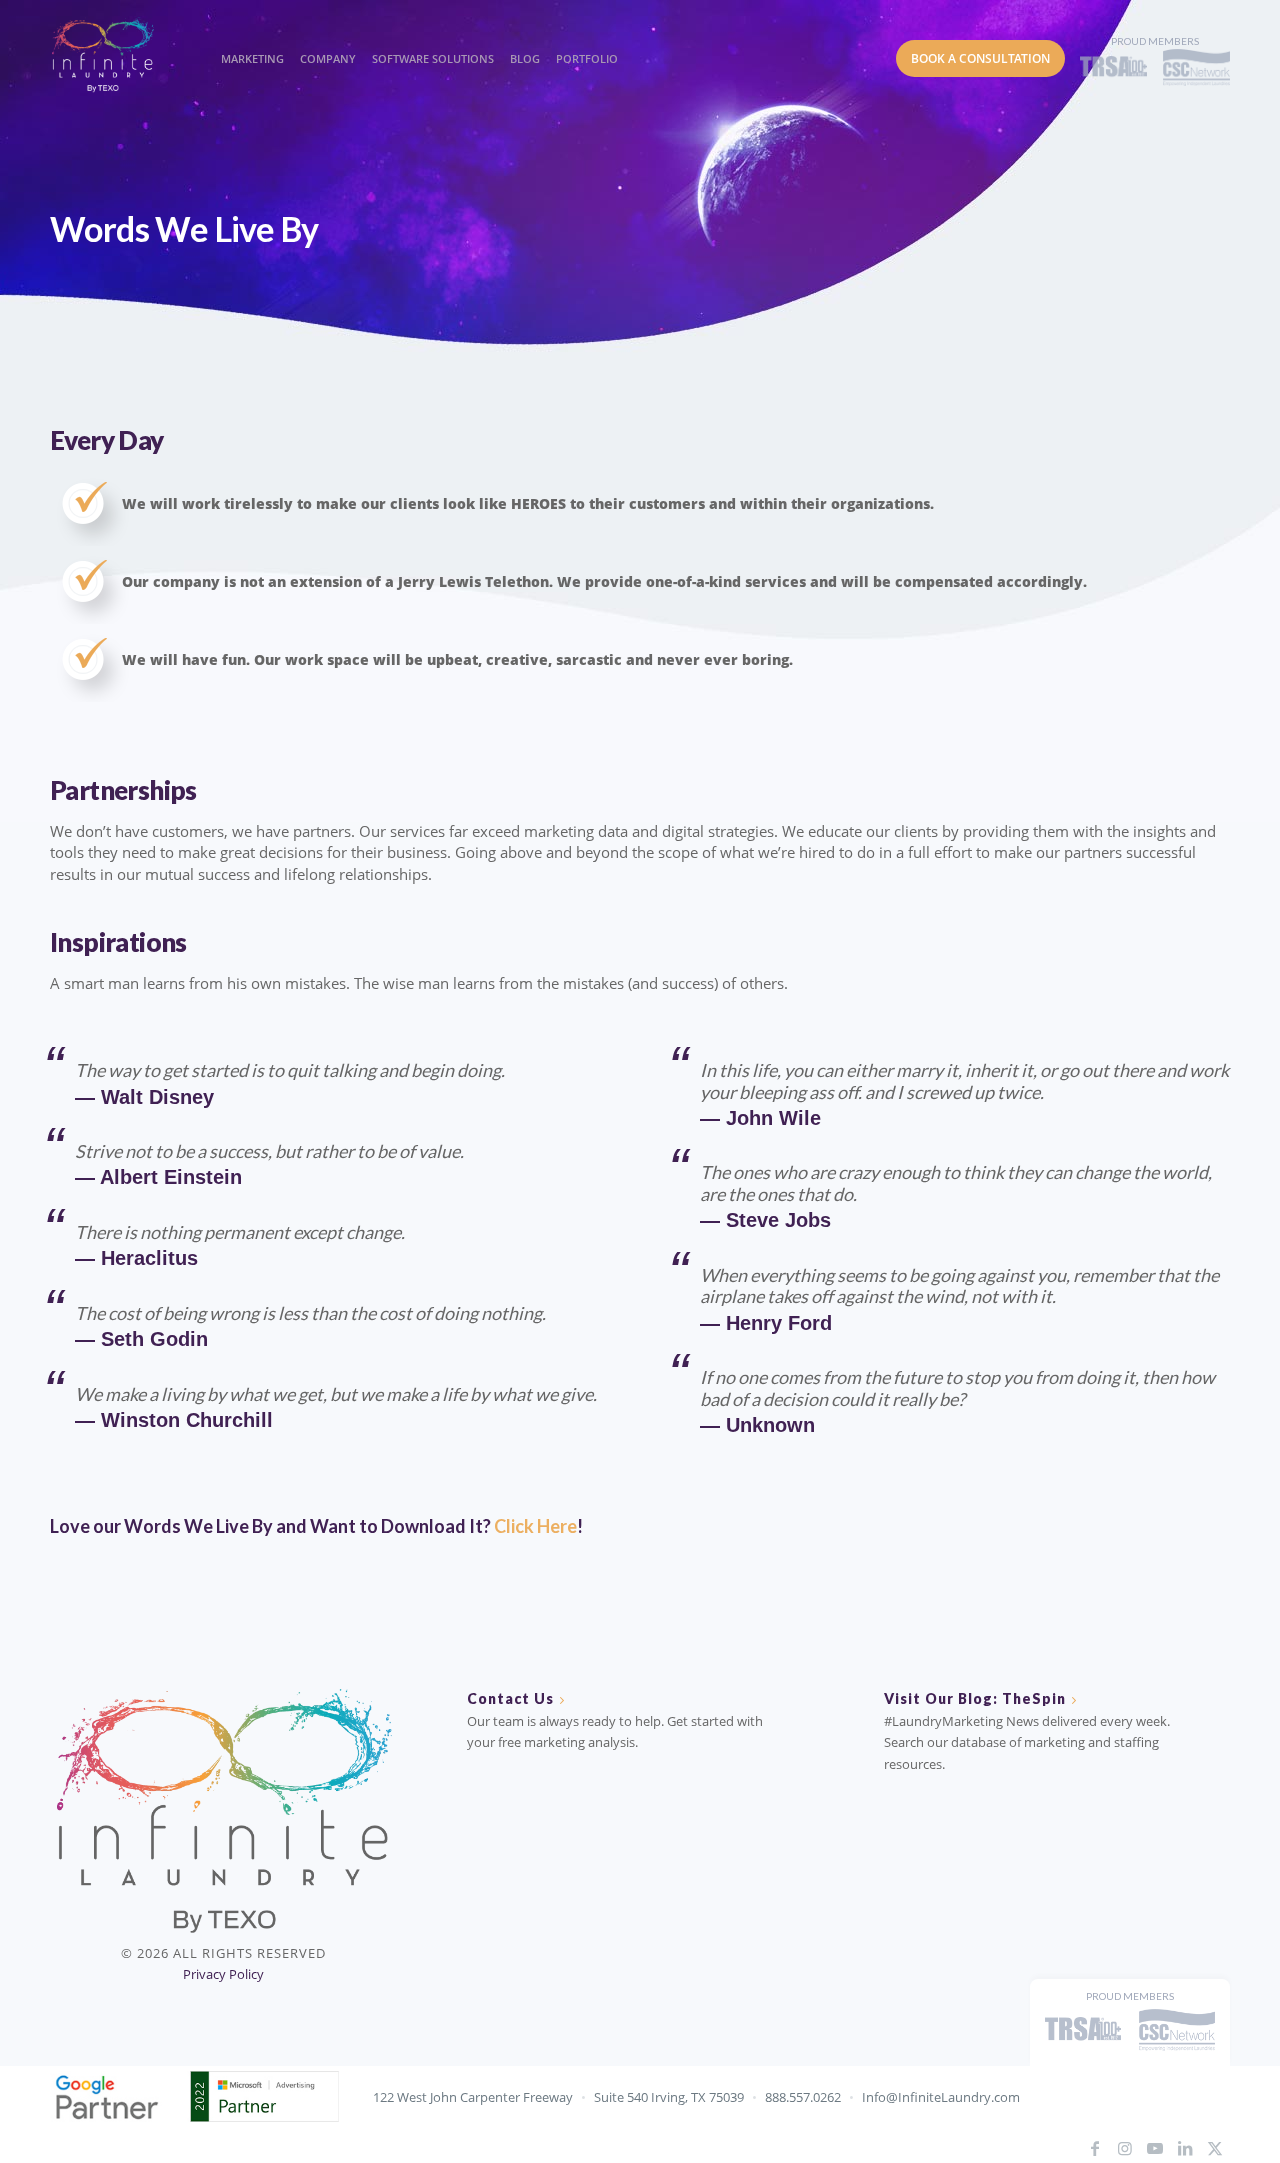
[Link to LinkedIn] (1185, 2148)
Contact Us (510, 1698)
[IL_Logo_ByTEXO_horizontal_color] (120, 54)
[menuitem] (249, 40)
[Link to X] (1215, 2148)
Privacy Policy (223, 1974)
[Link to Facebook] (1095, 2148)
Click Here (535, 1526)
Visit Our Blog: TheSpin (975, 1698)
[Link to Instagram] (1125, 2148)
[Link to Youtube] (1155, 2148)
